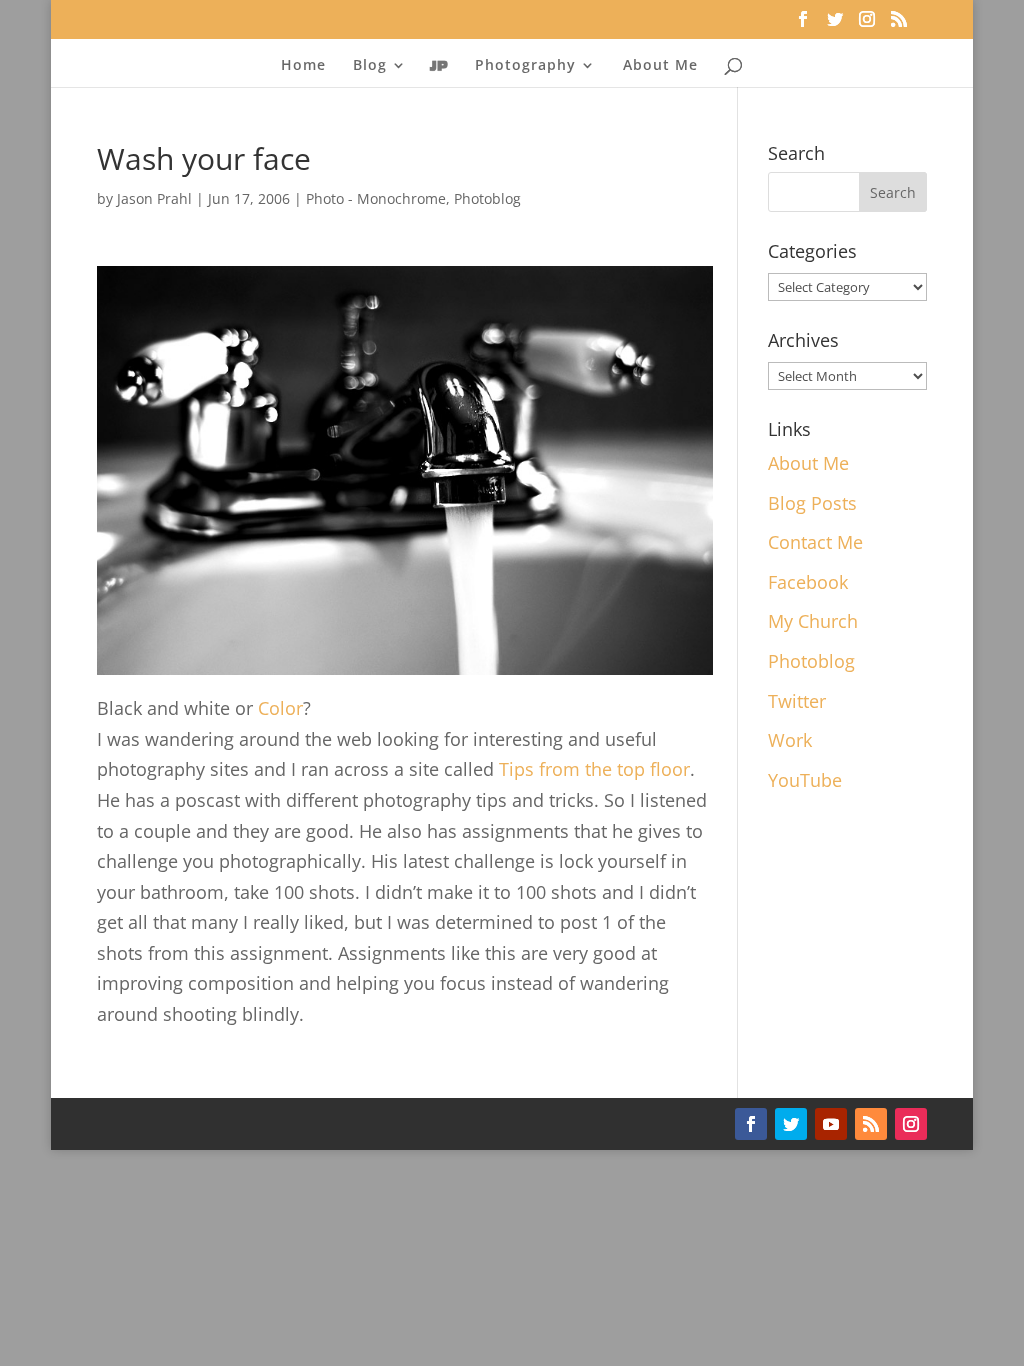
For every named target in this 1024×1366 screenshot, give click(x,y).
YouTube (805, 780)
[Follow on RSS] (871, 1124)
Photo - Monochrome (376, 198)
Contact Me (815, 542)
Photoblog (487, 198)
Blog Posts (812, 503)
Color (280, 708)
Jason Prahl (154, 198)
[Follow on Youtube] (831, 1124)
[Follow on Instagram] (911, 1124)
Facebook (808, 582)
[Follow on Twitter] (791, 1124)
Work (790, 740)
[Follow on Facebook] (751, 1124)
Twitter (797, 701)
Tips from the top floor (594, 769)
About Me (660, 66)
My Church (813, 621)
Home (303, 66)
